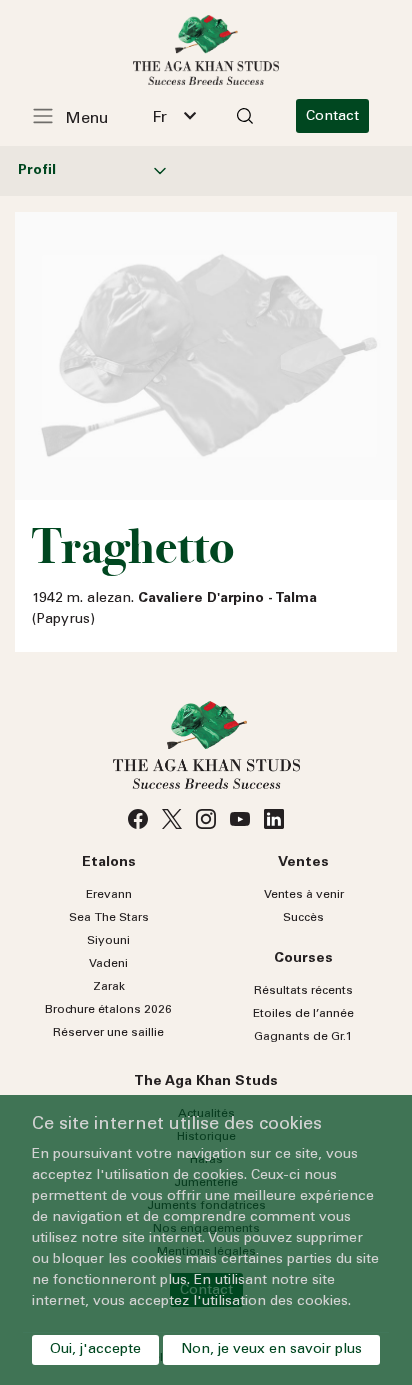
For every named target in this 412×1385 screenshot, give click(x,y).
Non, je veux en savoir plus (271, 1350)
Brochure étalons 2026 (108, 1010)
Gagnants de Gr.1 (303, 1037)
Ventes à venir (304, 895)
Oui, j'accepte (95, 1350)
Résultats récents (303, 991)
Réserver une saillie (108, 1033)
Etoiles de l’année (303, 1014)
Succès (303, 918)
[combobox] (174, 116)
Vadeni (108, 964)
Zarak (109, 987)
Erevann (109, 895)
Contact (332, 117)
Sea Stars (109, 918)
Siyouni (108, 941)
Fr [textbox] (159, 118)
